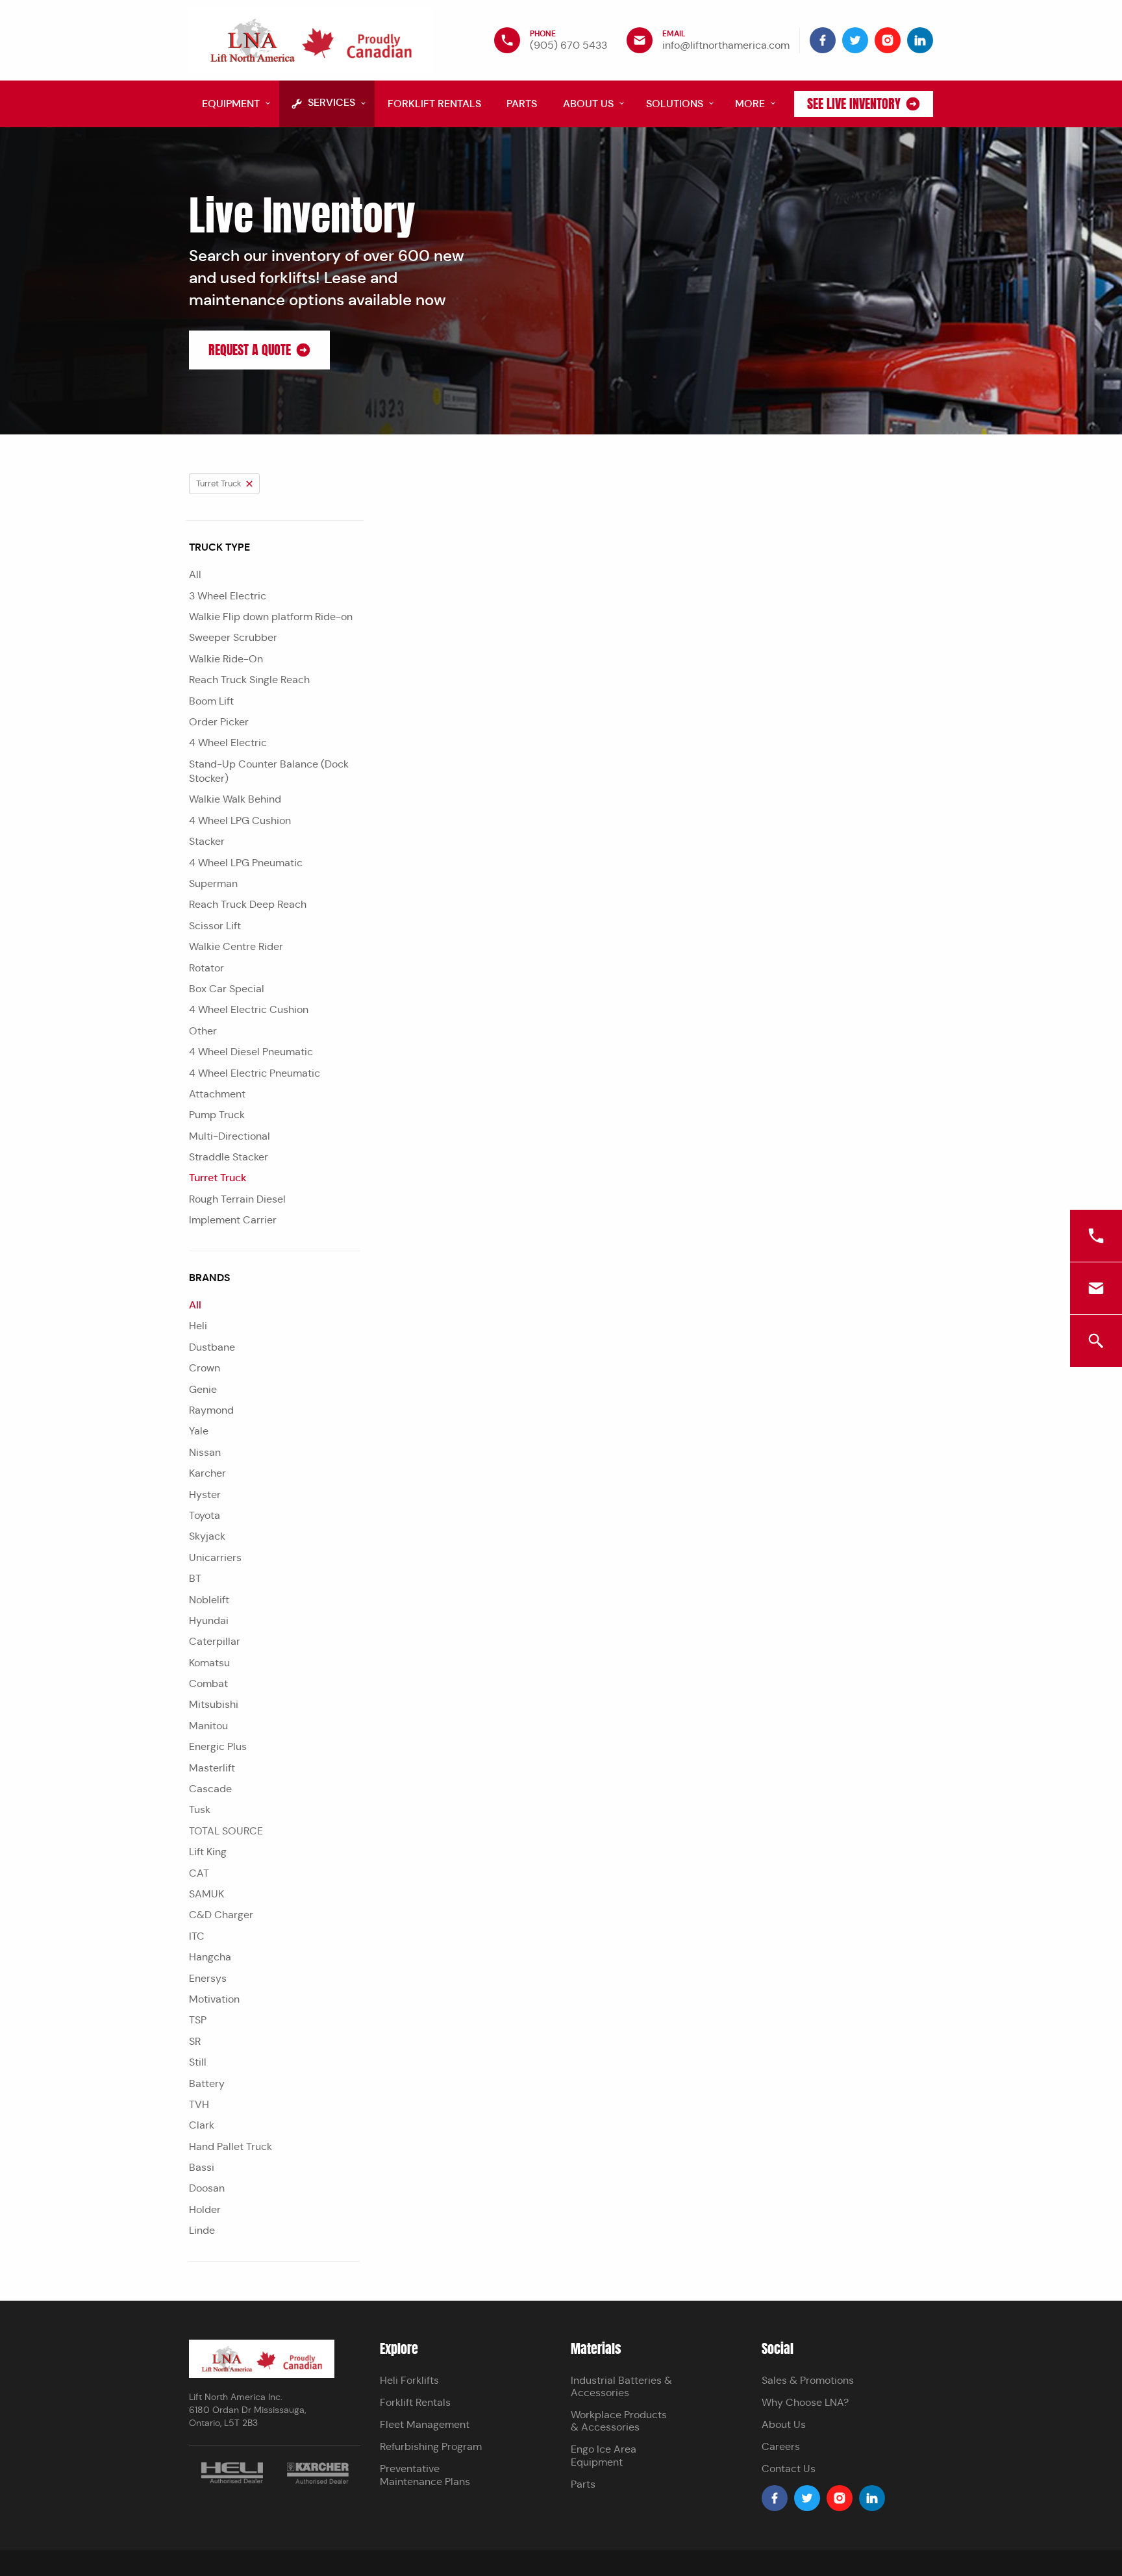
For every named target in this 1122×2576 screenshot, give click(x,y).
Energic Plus (218, 1746)
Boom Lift (211, 701)
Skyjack (207, 1536)
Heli (198, 1326)
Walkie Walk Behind (235, 799)
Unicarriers (215, 1557)
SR (195, 2041)
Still (198, 2062)
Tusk (200, 1809)
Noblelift (209, 1600)
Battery (207, 2083)
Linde (202, 2230)
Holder (205, 2209)
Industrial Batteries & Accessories (621, 2386)
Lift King (208, 1852)
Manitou (208, 1726)
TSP (198, 2020)
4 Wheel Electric (228, 743)
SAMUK (206, 1894)
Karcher (207, 1473)
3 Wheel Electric (228, 596)
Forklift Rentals (415, 2402)
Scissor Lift (215, 926)
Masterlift (212, 1768)
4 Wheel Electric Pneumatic (255, 1073)
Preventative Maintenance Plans (425, 2475)
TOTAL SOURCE (226, 1831)
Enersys (208, 1978)
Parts (583, 2484)
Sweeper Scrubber (233, 637)
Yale (199, 1431)
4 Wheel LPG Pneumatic (246, 863)
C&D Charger (221, 1915)
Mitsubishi (214, 1704)
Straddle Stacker (229, 1157)
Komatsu (209, 1663)
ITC (197, 1936)
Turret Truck (218, 1178)
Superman (213, 883)
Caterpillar (215, 1641)
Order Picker (219, 722)
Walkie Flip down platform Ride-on (271, 617)
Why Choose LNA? (805, 2402)
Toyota (205, 1515)
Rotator (206, 968)
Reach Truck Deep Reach (248, 904)
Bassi (202, 2167)
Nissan (205, 1452)
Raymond (211, 1410)
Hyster (205, 1494)
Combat (208, 1683)
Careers (781, 2446)
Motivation (214, 1999)
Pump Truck (217, 1115)
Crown (205, 1368)
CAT (199, 1873)
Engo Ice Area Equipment (604, 2455)
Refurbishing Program (431, 2446)
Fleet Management (425, 2424)
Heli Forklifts (409, 2380)
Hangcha (210, 1957)
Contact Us (789, 2469)
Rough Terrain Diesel (237, 1199)
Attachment (217, 1094)
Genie (203, 1389)
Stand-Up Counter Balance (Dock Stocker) (269, 771)
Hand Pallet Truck (231, 2146)
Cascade (210, 1789)
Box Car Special (227, 989)
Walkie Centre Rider (236, 946)
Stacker (207, 841)
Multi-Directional (230, 1136)
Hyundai (209, 1620)
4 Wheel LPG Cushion (240, 820)
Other (203, 1031)
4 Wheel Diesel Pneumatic (251, 1052)
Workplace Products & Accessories (619, 2421)
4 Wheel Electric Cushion (249, 1009)
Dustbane (212, 1347)
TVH (199, 2104)
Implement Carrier (233, 1220)
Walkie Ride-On (226, 659)
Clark (202, 2125)
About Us (784, 2424)
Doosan (207, 2188)
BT (195, 1578)
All (195, 574)
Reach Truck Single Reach (249, 680)
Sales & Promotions (808, 2380)
